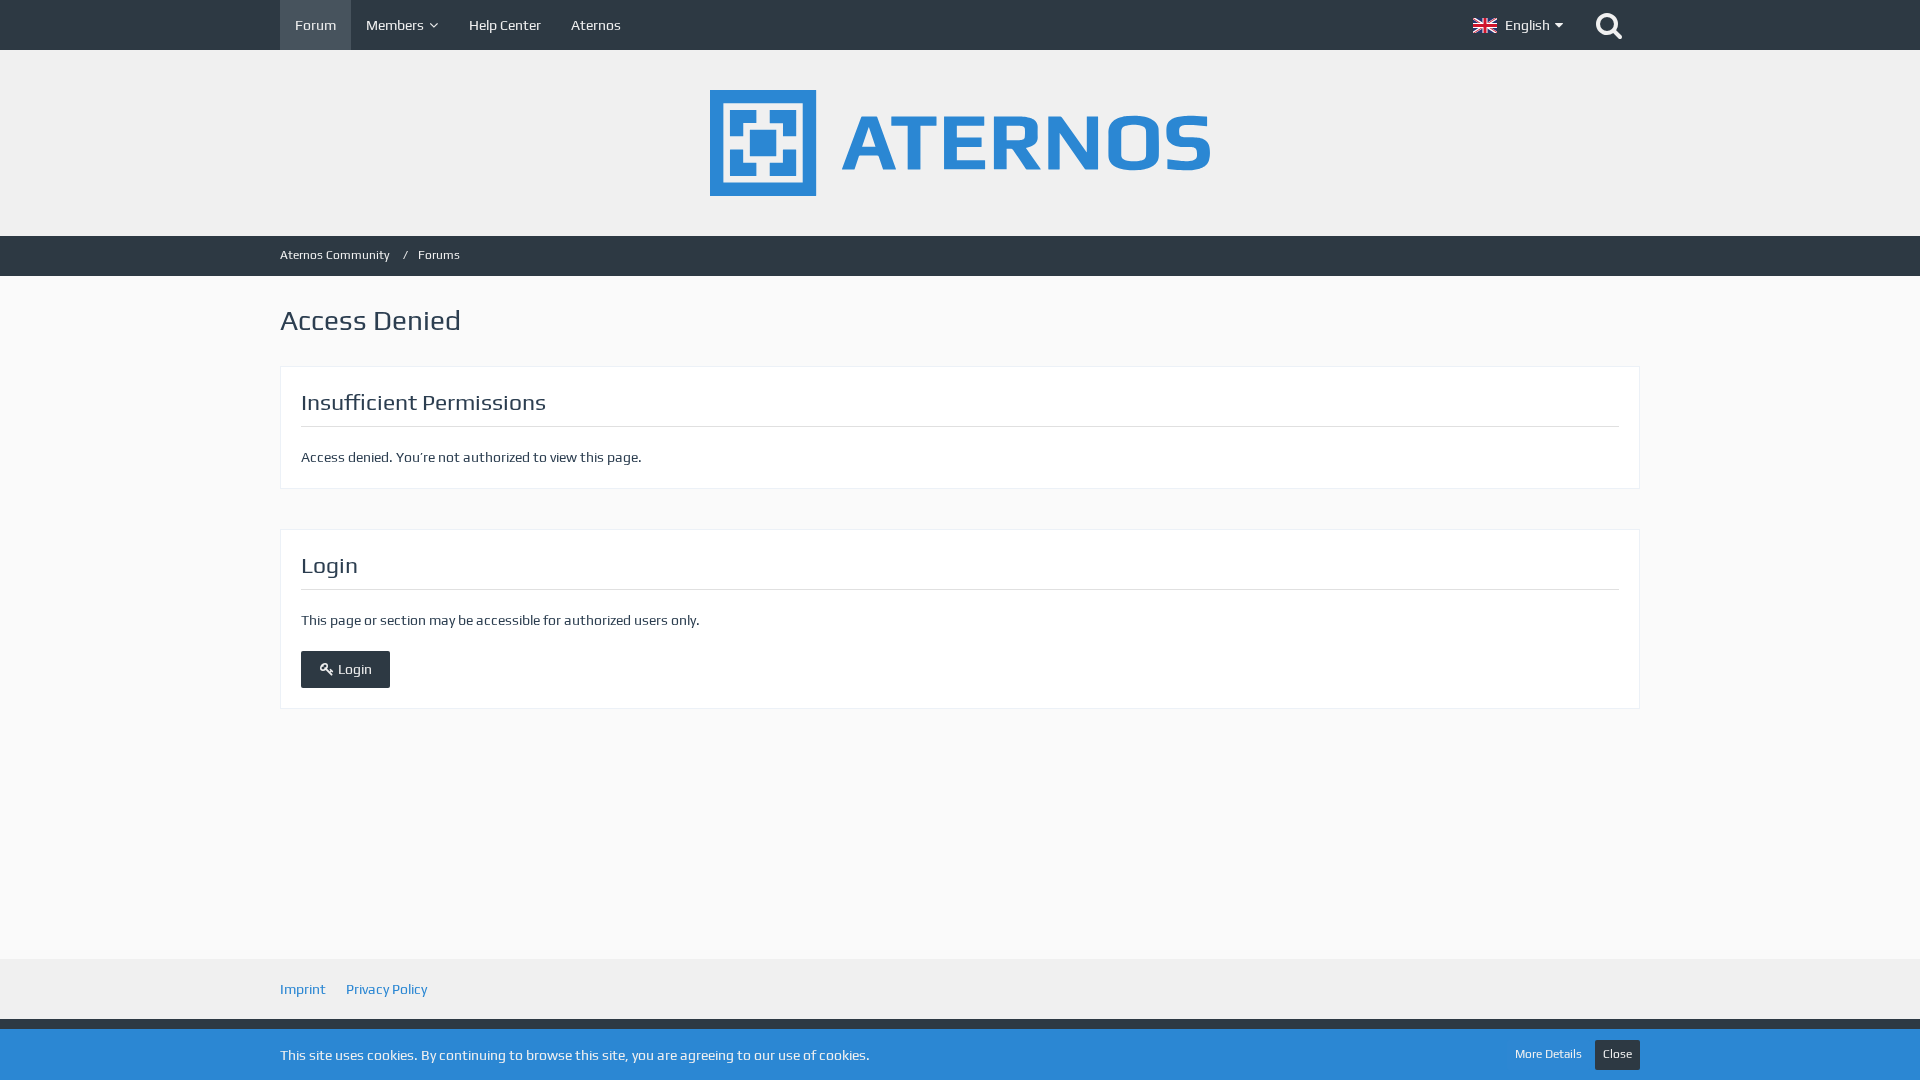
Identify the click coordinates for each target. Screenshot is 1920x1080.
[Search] (1609, 25)
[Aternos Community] (960, 143)
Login (353, 669)
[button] (1518, 25)
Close (1617, 1054)
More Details (1548, 1054)
